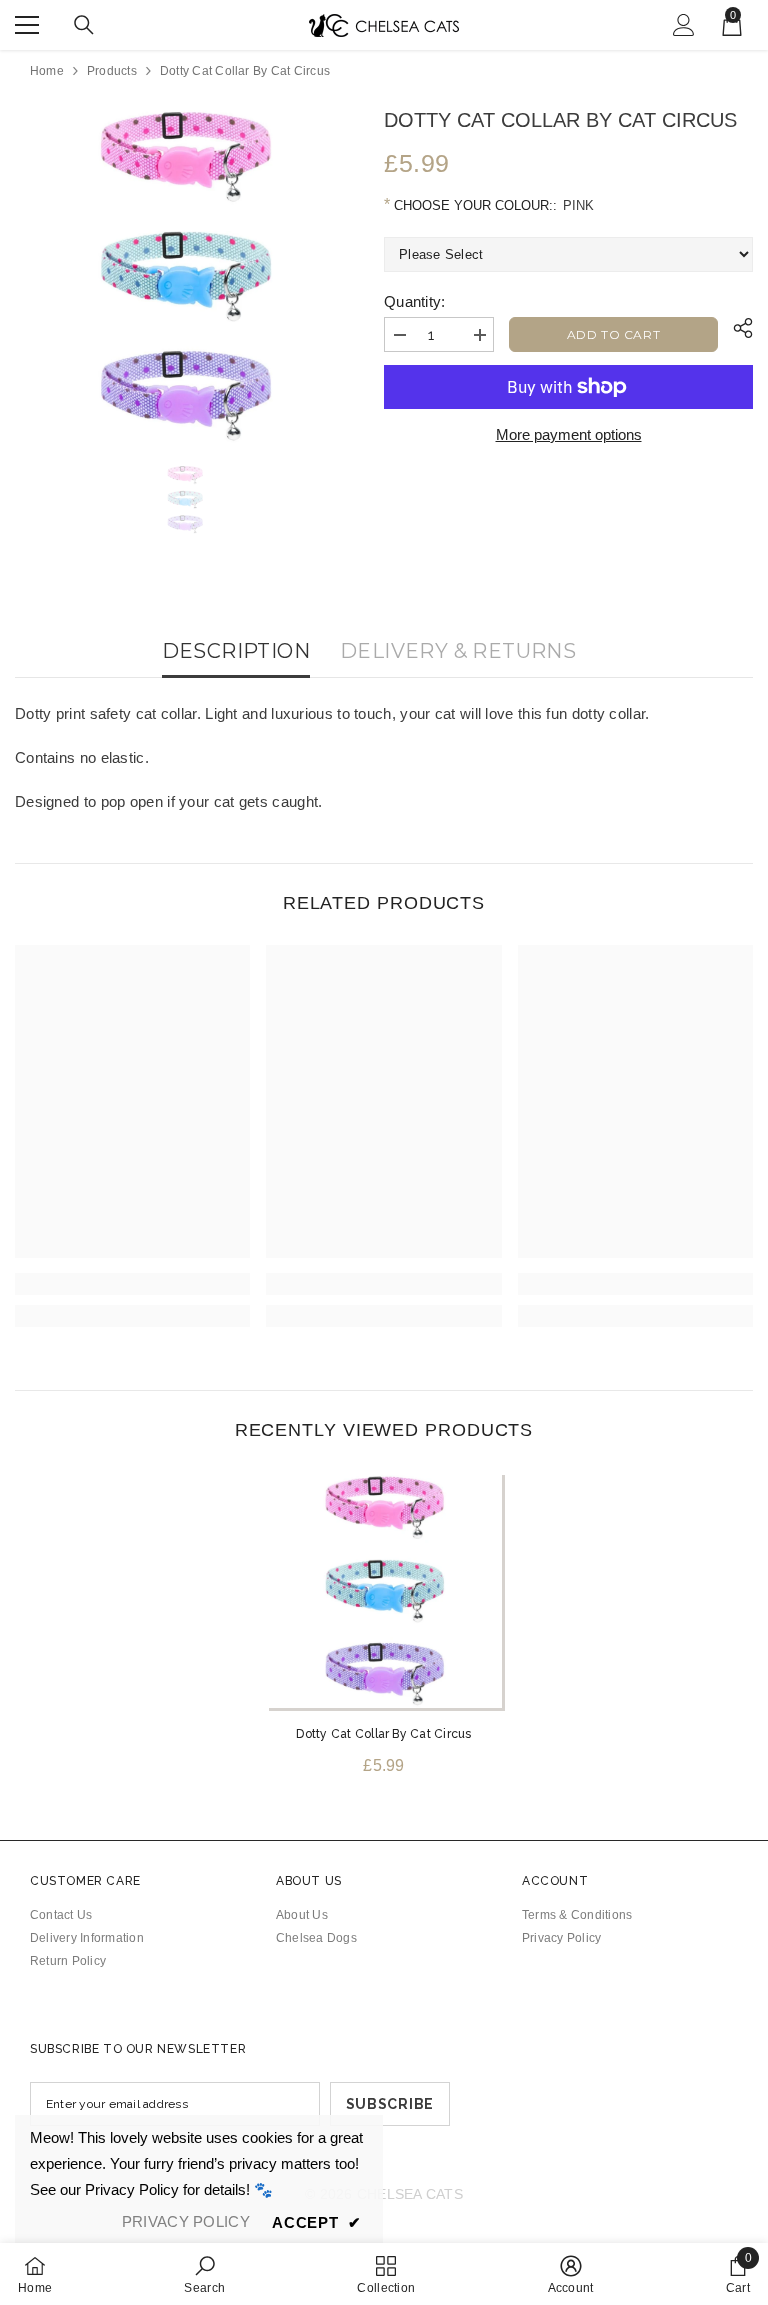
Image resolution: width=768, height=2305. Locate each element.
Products (112, 71)
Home (47, 71)
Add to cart (614, 334)
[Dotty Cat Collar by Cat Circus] (384, 1590)
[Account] (684, 25)
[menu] (27, 25)
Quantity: (415, 301)
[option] (184, 274)
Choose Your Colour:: (492, 205)
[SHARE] (735, 328)
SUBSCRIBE (390, 2104)
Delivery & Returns (458, 651)
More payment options (569, 434)
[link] (132, 1284)
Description (236, 651)
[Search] (84, 25)
